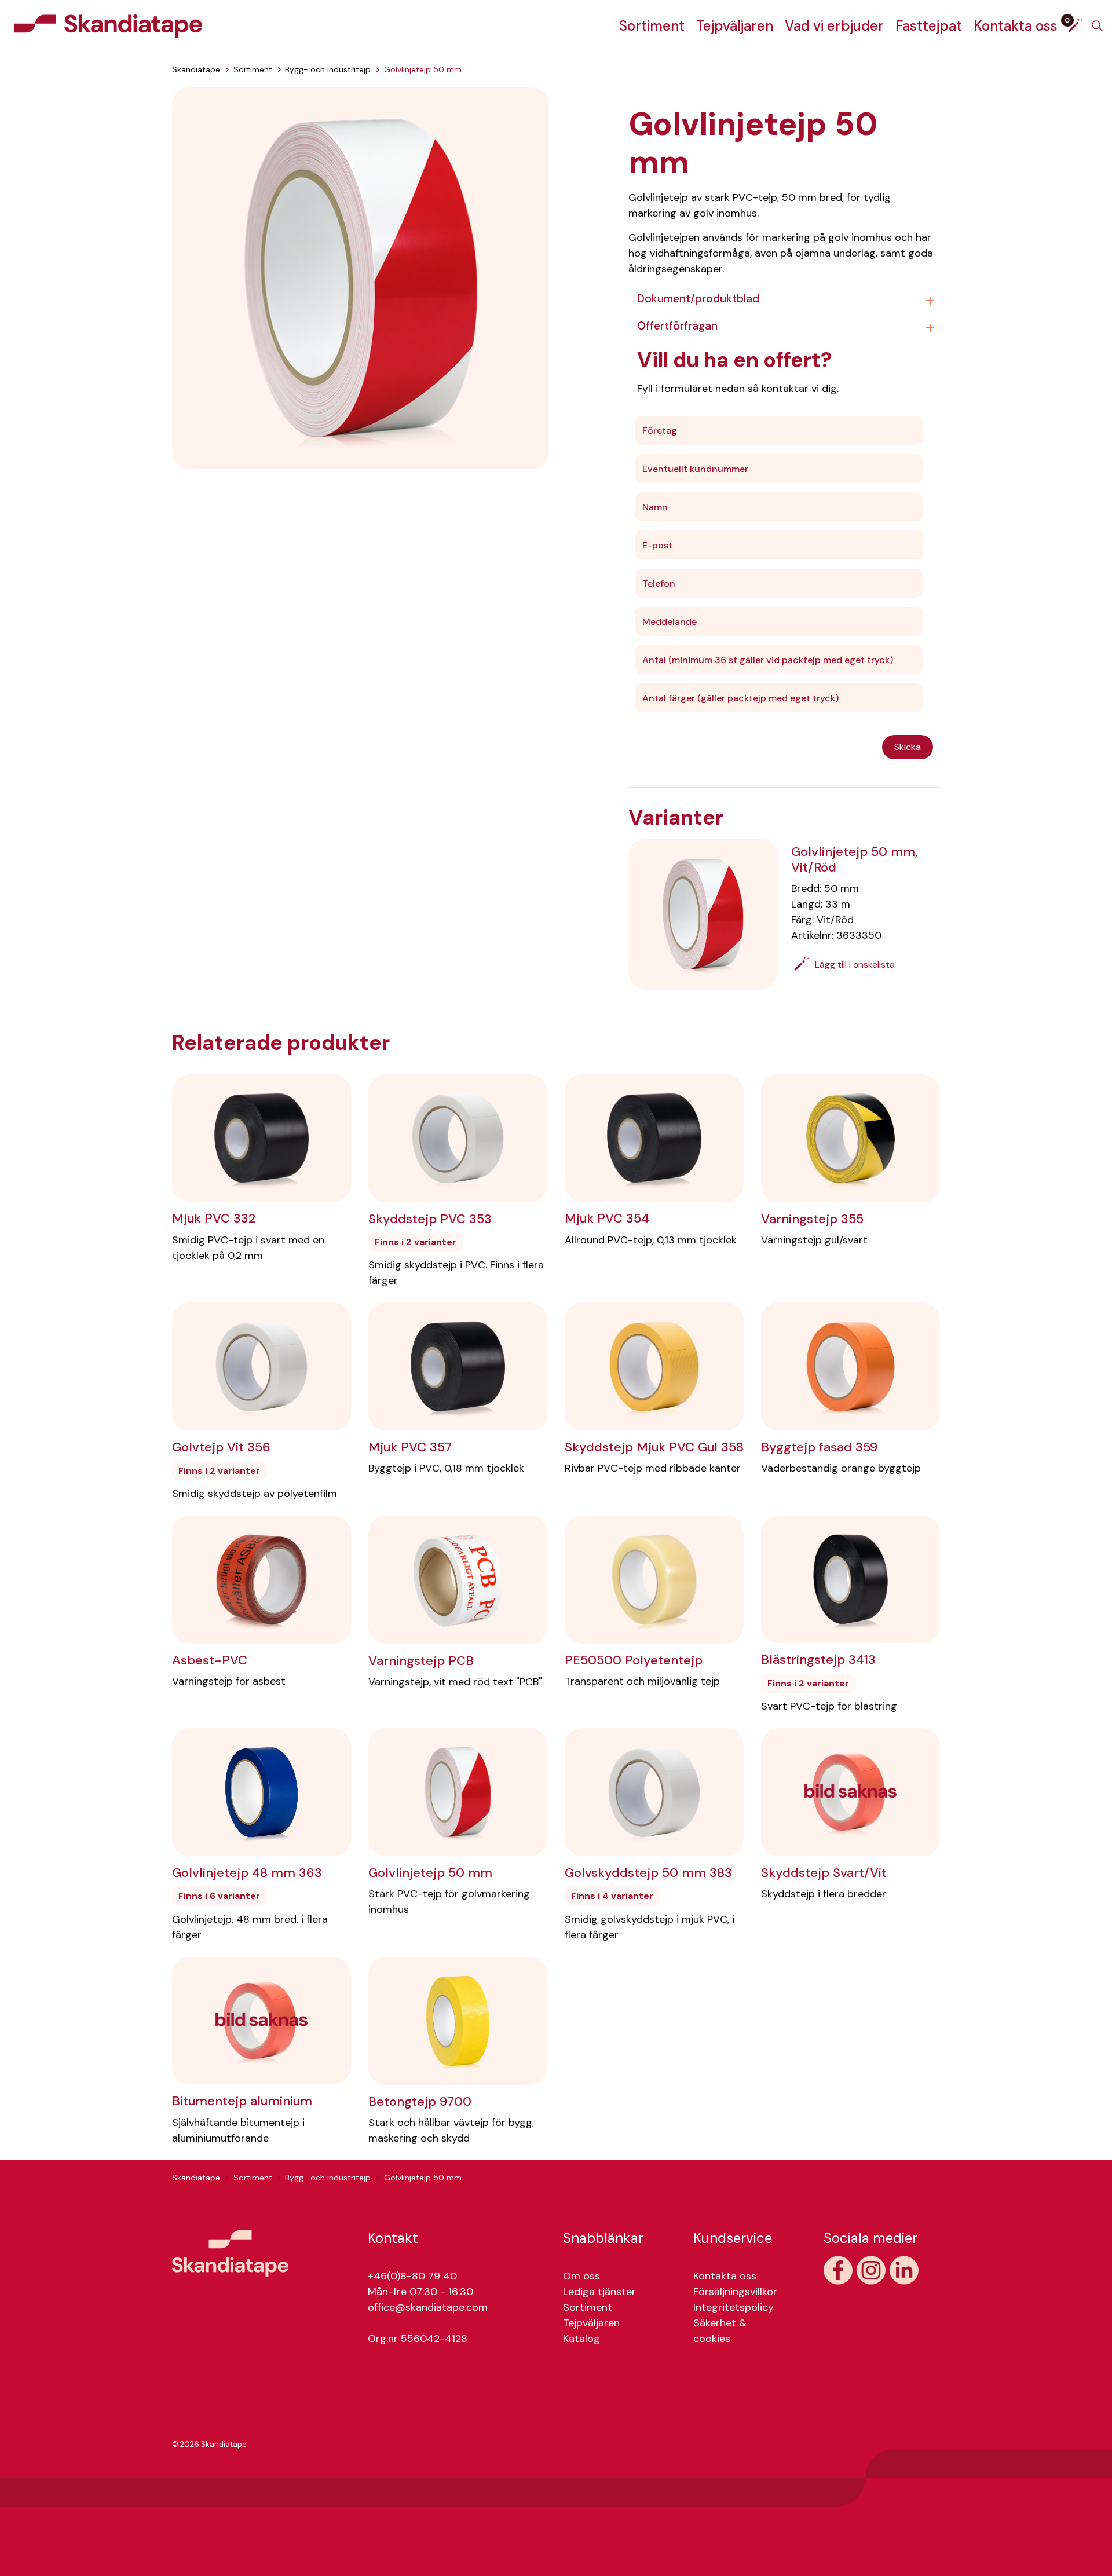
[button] (361, 277)
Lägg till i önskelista (855, 965)
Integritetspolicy (734, 2307)
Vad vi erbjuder (834, 26)
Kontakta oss (1016, 26)
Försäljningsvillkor (735, 2292)
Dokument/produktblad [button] (698, 299)
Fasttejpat (929, 26)
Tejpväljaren (735, 26)
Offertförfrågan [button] (677, 326)
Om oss (581, 2276)
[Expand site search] (1097, 26)
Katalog (581, 2339)
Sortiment (652, 26)
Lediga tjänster (599, 2292)
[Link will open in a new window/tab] (838, 2270)
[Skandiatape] (108, 26)
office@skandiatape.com (428, 2307)
